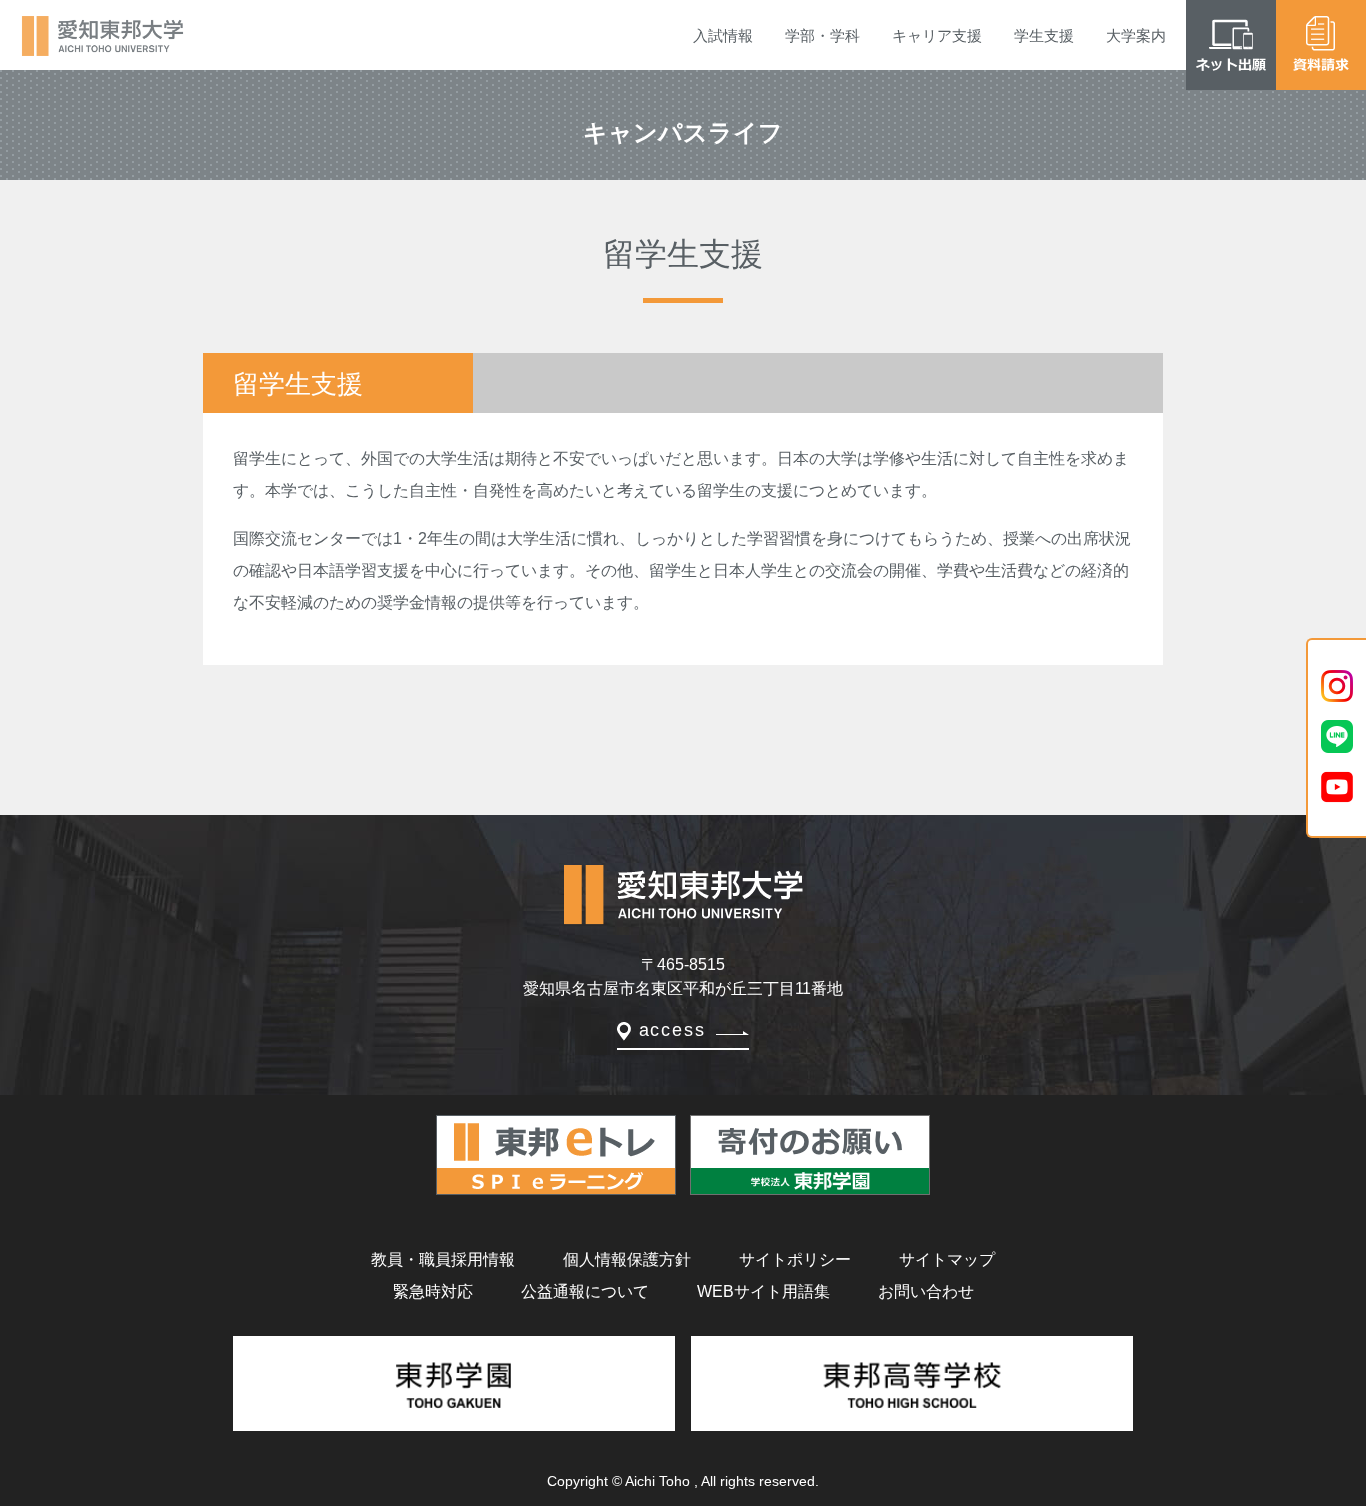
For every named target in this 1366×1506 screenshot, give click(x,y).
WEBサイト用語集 (763, 1291)
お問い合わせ (926, 1291)
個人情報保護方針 (627, 1259)
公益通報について (585, 1291)
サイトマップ (947, 1259)
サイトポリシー (795, 1259)
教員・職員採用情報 (443, 1259)
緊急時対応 (433, 1291)
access (672, 1030)
